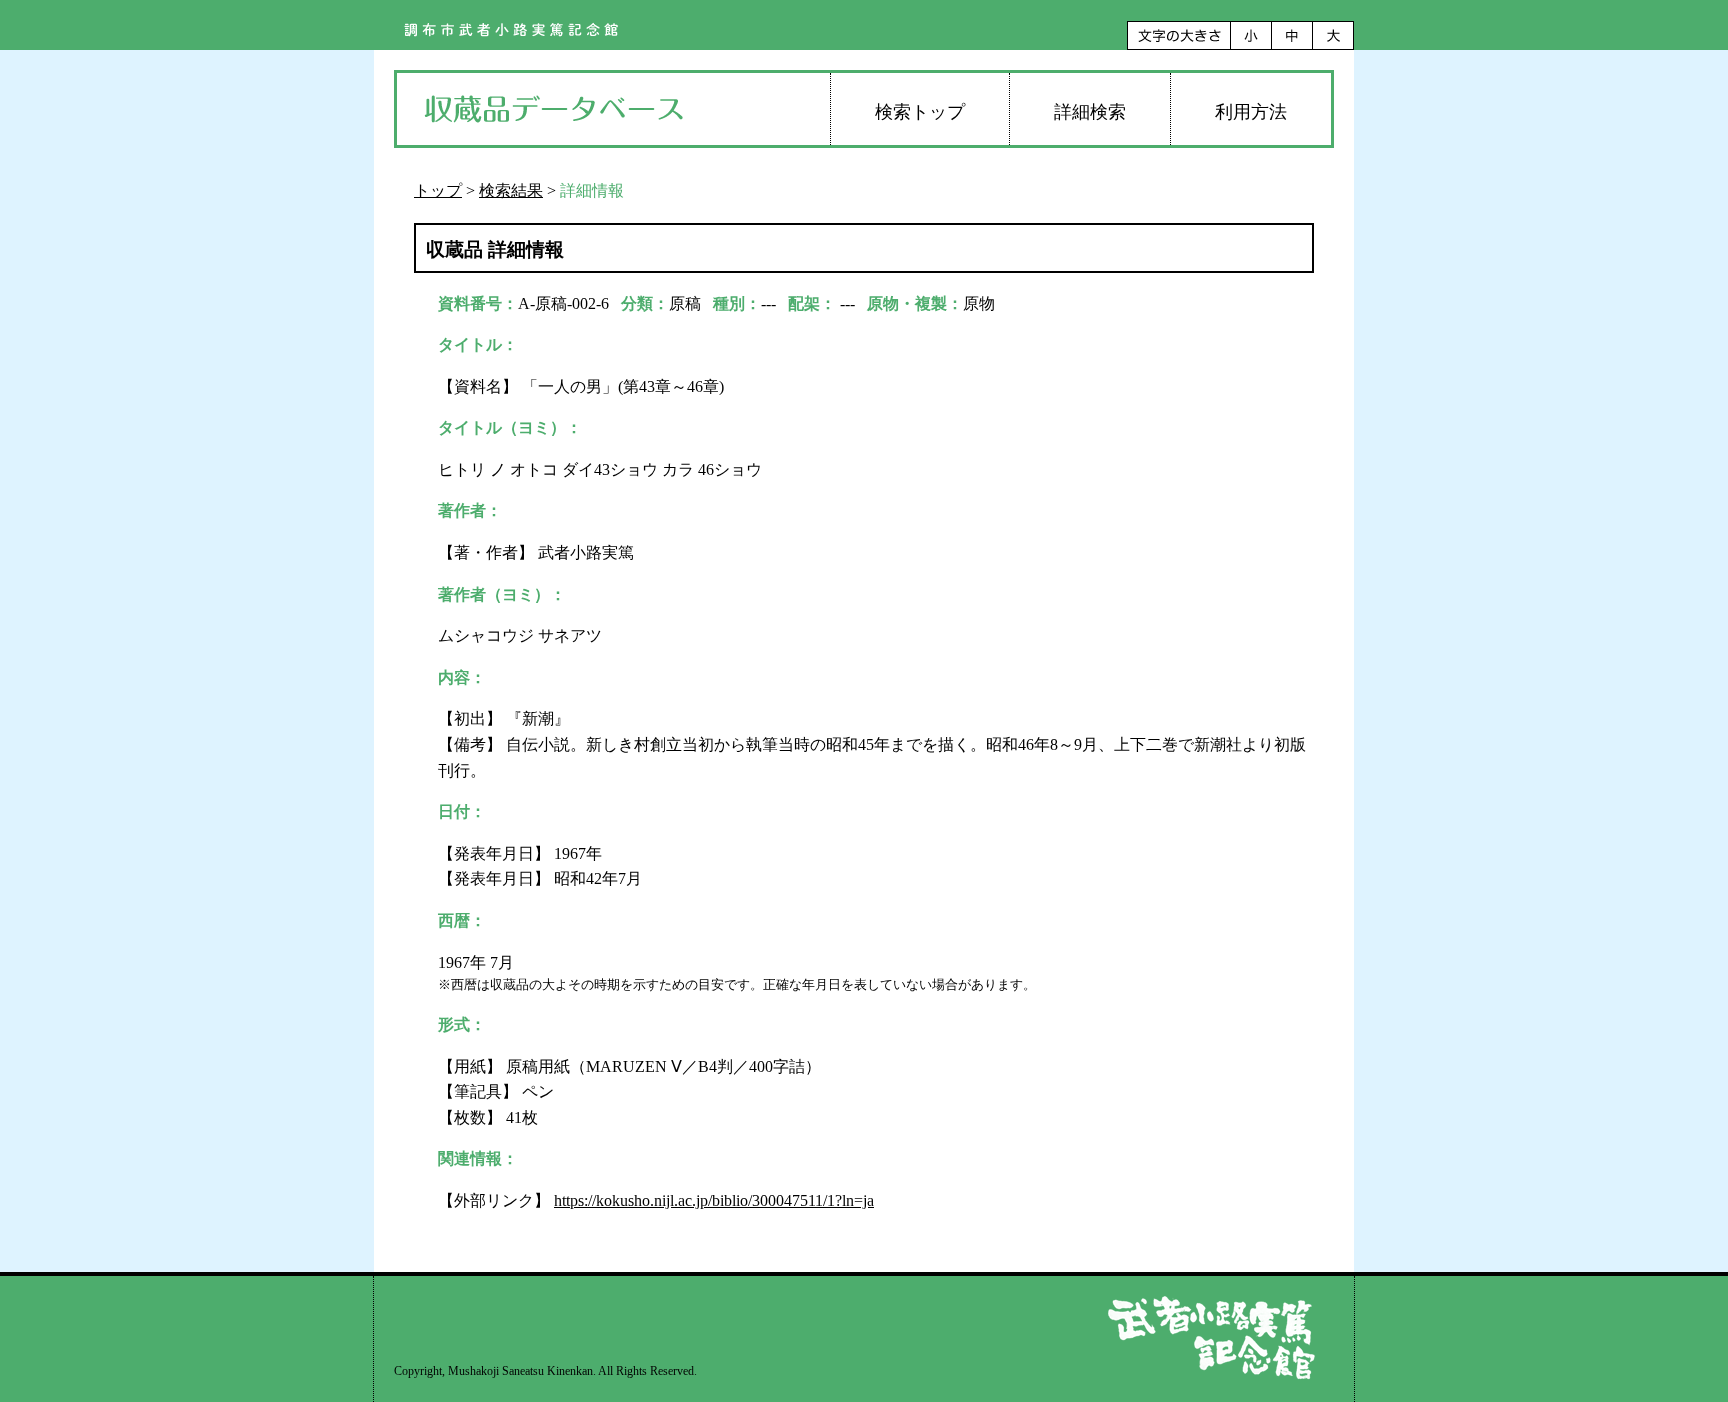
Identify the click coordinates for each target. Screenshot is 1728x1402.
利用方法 (1251, 112)
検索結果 (511, 190)
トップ (438, 190)
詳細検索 (1090, 112)
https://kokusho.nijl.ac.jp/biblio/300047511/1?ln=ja (714, 1200)
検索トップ (920, 112)
